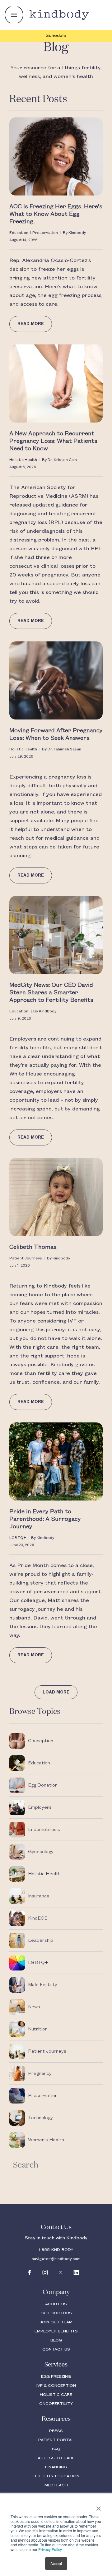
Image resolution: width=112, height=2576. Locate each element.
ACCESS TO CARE (56, 2458)
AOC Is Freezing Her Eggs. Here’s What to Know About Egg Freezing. (56, 214)
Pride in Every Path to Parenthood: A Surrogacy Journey (45, 1519)
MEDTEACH (56, 2485)
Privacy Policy (50, 2549)
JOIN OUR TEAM (56, 2322)
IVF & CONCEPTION (56, 2386)
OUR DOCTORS (56, 2313)
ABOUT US (56, 2304)
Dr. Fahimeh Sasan (64, 749)
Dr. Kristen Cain (62, 460)
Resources (56, 2419)
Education (19, 233)
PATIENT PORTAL (56, 2440)
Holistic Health (23, 460)
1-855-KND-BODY (56, 2250)
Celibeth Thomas (33, 1247)
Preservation (45, 233)
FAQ (56, 2449)
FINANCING (56, 2467)
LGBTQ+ (18, 1538)
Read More (31, 324)
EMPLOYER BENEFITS (56, 2331)
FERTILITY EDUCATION (56, 2476)
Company (56, 2292)
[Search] (95, 2164)
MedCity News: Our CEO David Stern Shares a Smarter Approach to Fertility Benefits (52, 993)
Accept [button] (56, 2563)
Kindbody (77, 233)
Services (56, 2365)
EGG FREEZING (56, 2376)
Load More (56, 1692)
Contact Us (56, 2227)
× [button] (98, 2506)
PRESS (56, 2431)
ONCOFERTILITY (56, 2404)
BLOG (56, 2340)
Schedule (56, 36)
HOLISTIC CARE (56, 2395)
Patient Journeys (26, 1258)
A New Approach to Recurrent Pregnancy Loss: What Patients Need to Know (53, 441)
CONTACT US (56, 2349)
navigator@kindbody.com (56, 2259)
